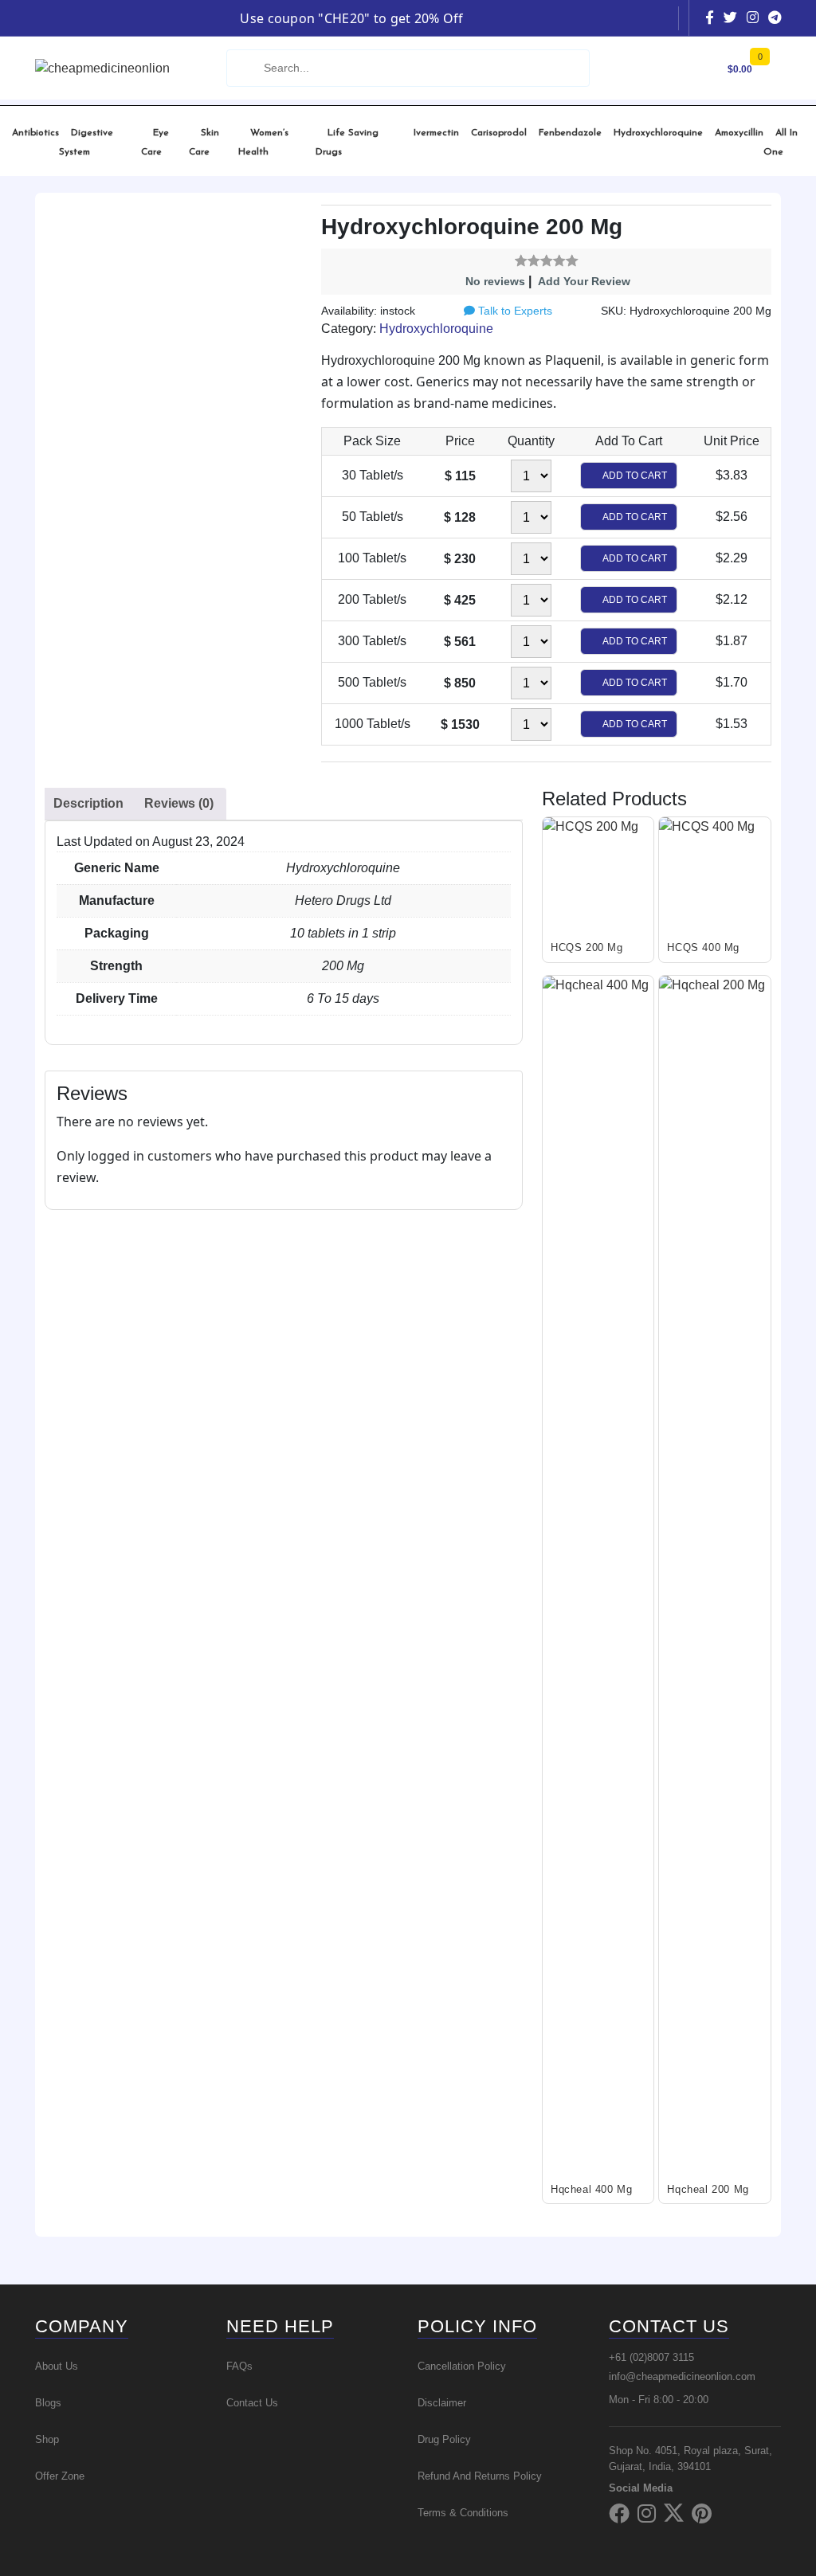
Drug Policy (444, 2439)
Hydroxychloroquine (658, 133)
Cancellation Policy (462, 2366)
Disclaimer (442, 2403)
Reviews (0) (179, 803)
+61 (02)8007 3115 (651, 2357)
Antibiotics (35, 133)
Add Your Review (584, 281)
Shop (47, 2439)
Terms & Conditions (463, 2513)
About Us (57, 2366)
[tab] (88, 804)
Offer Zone (60, 2476)
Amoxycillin (739, 133)
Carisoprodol (499, 133)
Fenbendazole (570, 133)
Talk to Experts (514, 311)
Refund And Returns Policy (480, 2476)
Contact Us (252, 2403)
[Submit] (244, 68)
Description (88, 803)
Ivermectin (436, 133)
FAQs (239, 2366)
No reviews (495, 281)
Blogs (48, 2403)
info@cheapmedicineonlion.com (682, 2376)
